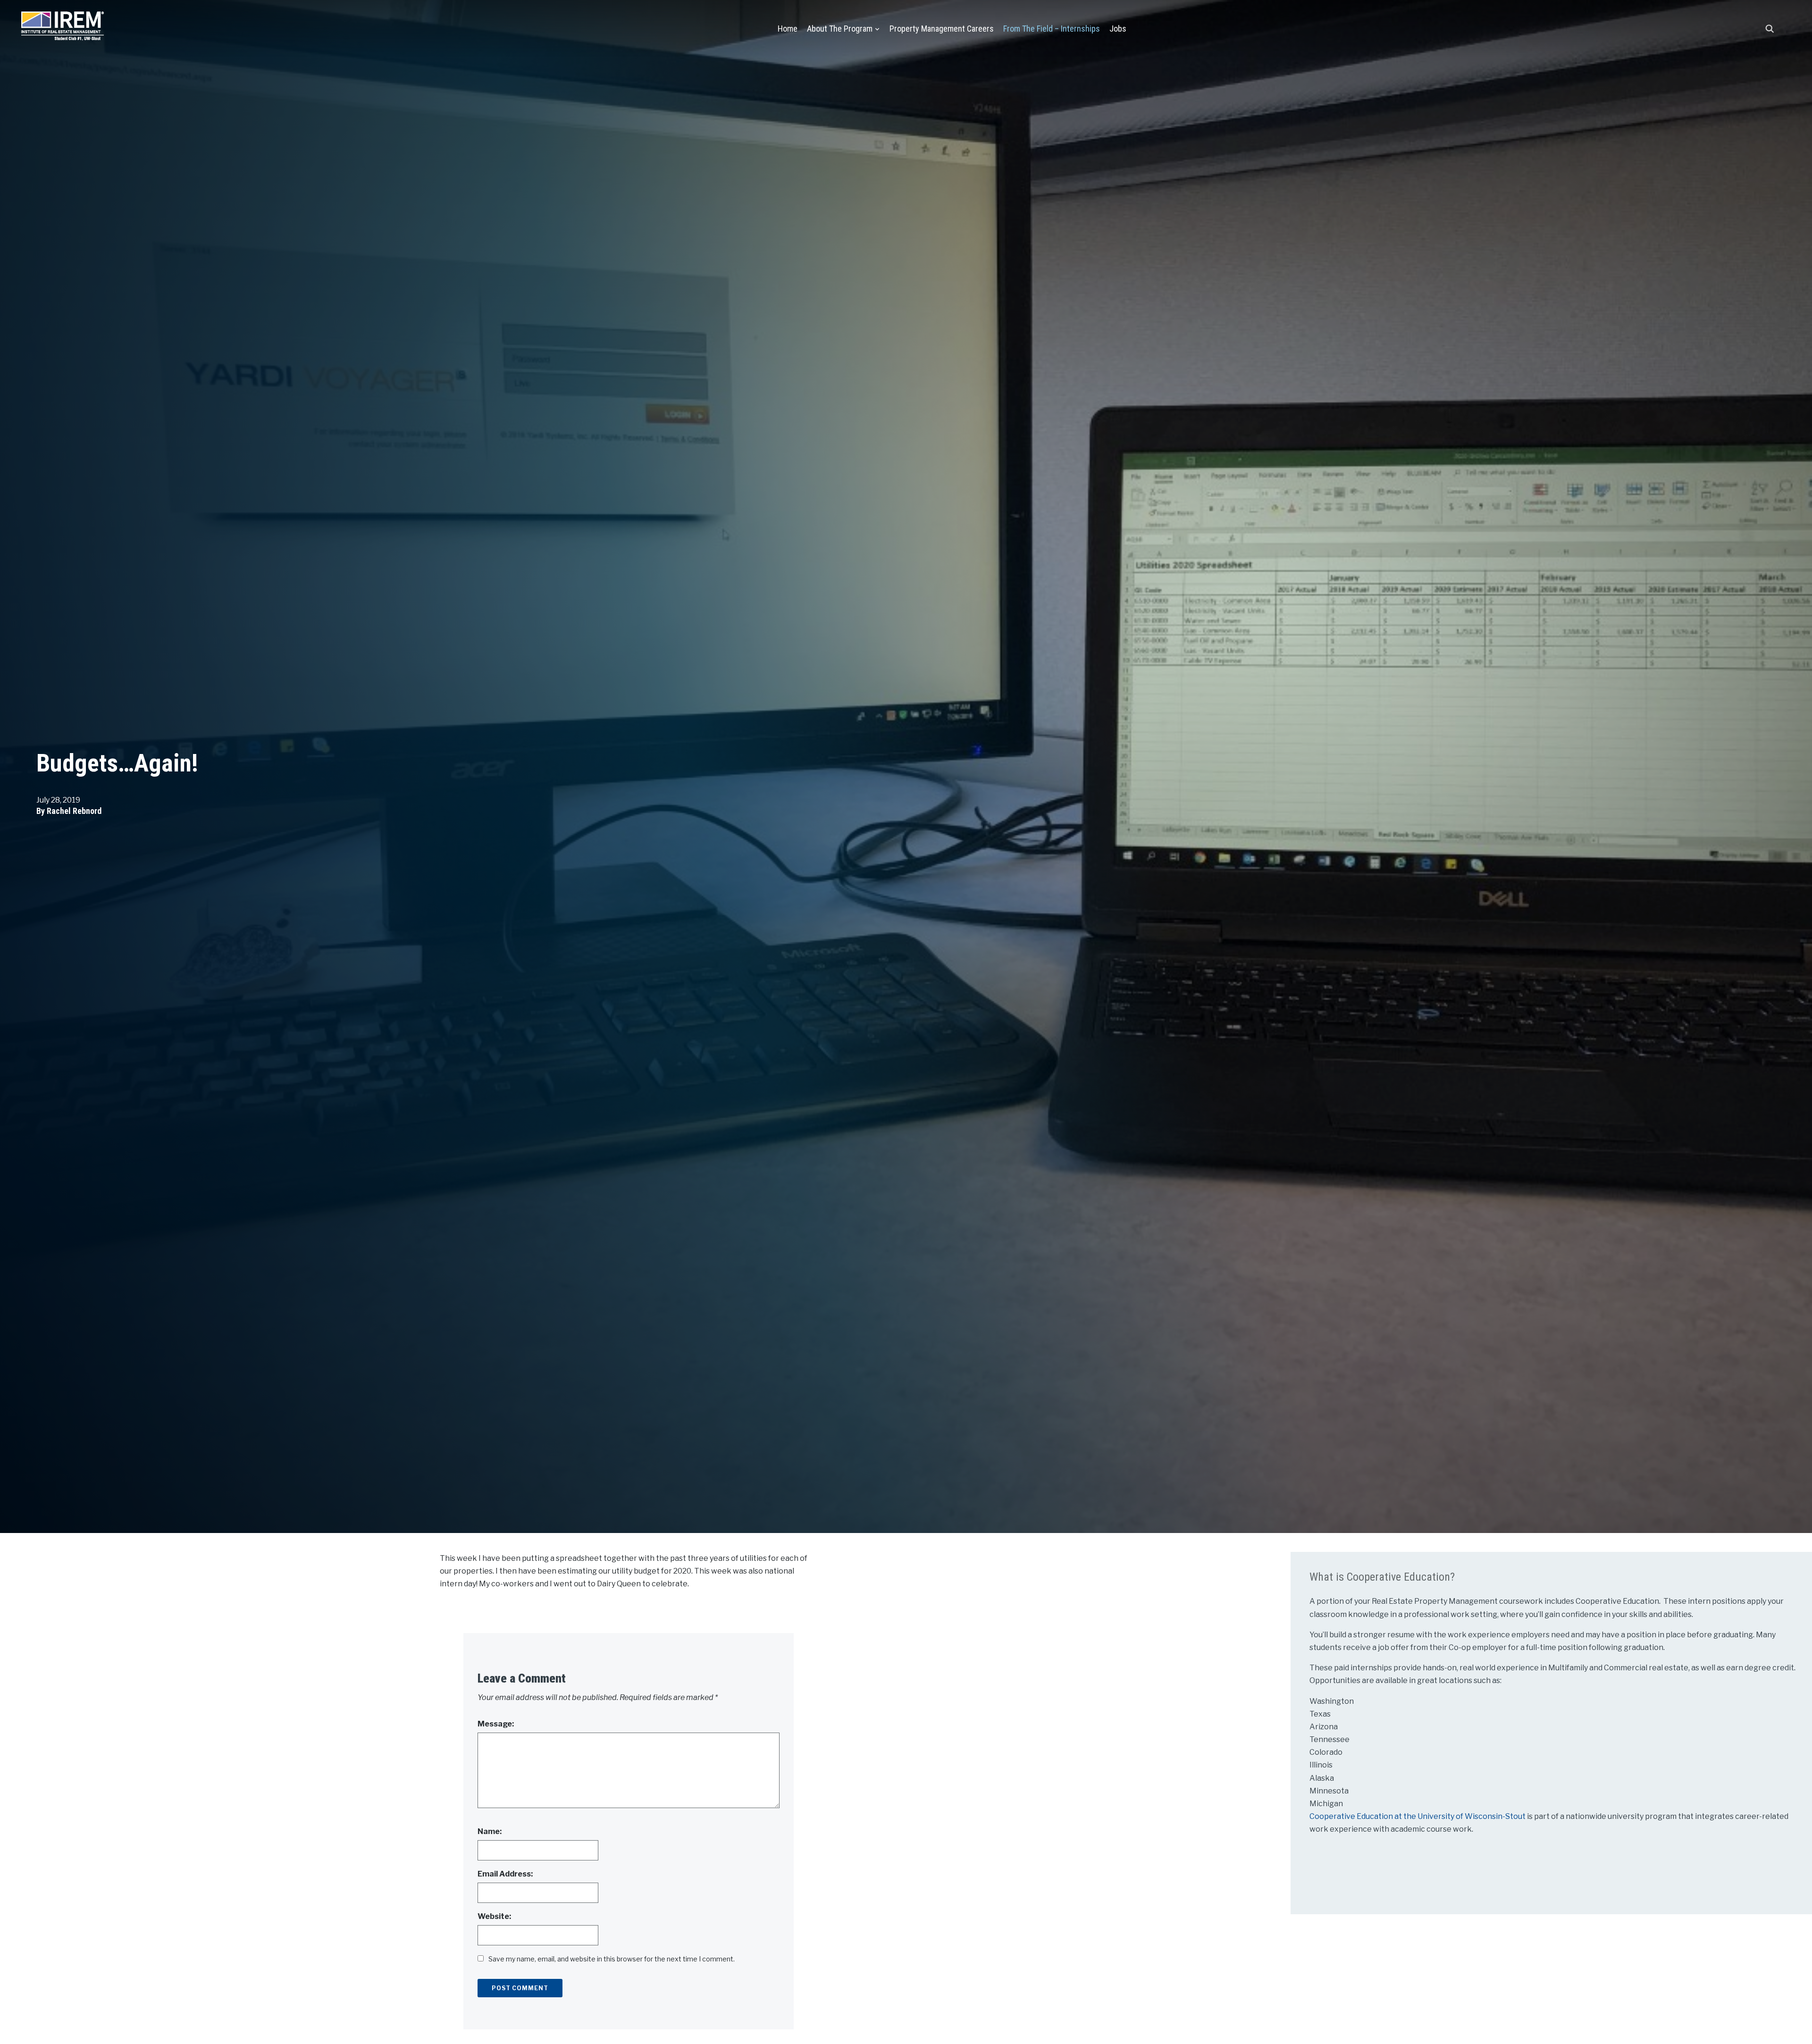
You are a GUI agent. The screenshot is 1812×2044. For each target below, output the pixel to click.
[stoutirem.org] (63, 24)
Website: (494, 1916)
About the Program (840, 29)
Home (788, 29)
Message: (496, 1724)
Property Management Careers (942, 29)
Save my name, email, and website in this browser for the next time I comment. (612, 1959)
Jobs (1118, 29)
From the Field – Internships (1052, 29)
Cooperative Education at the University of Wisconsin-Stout (1418, 1816)
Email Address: (505, 1874)
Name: (490, 1831)
